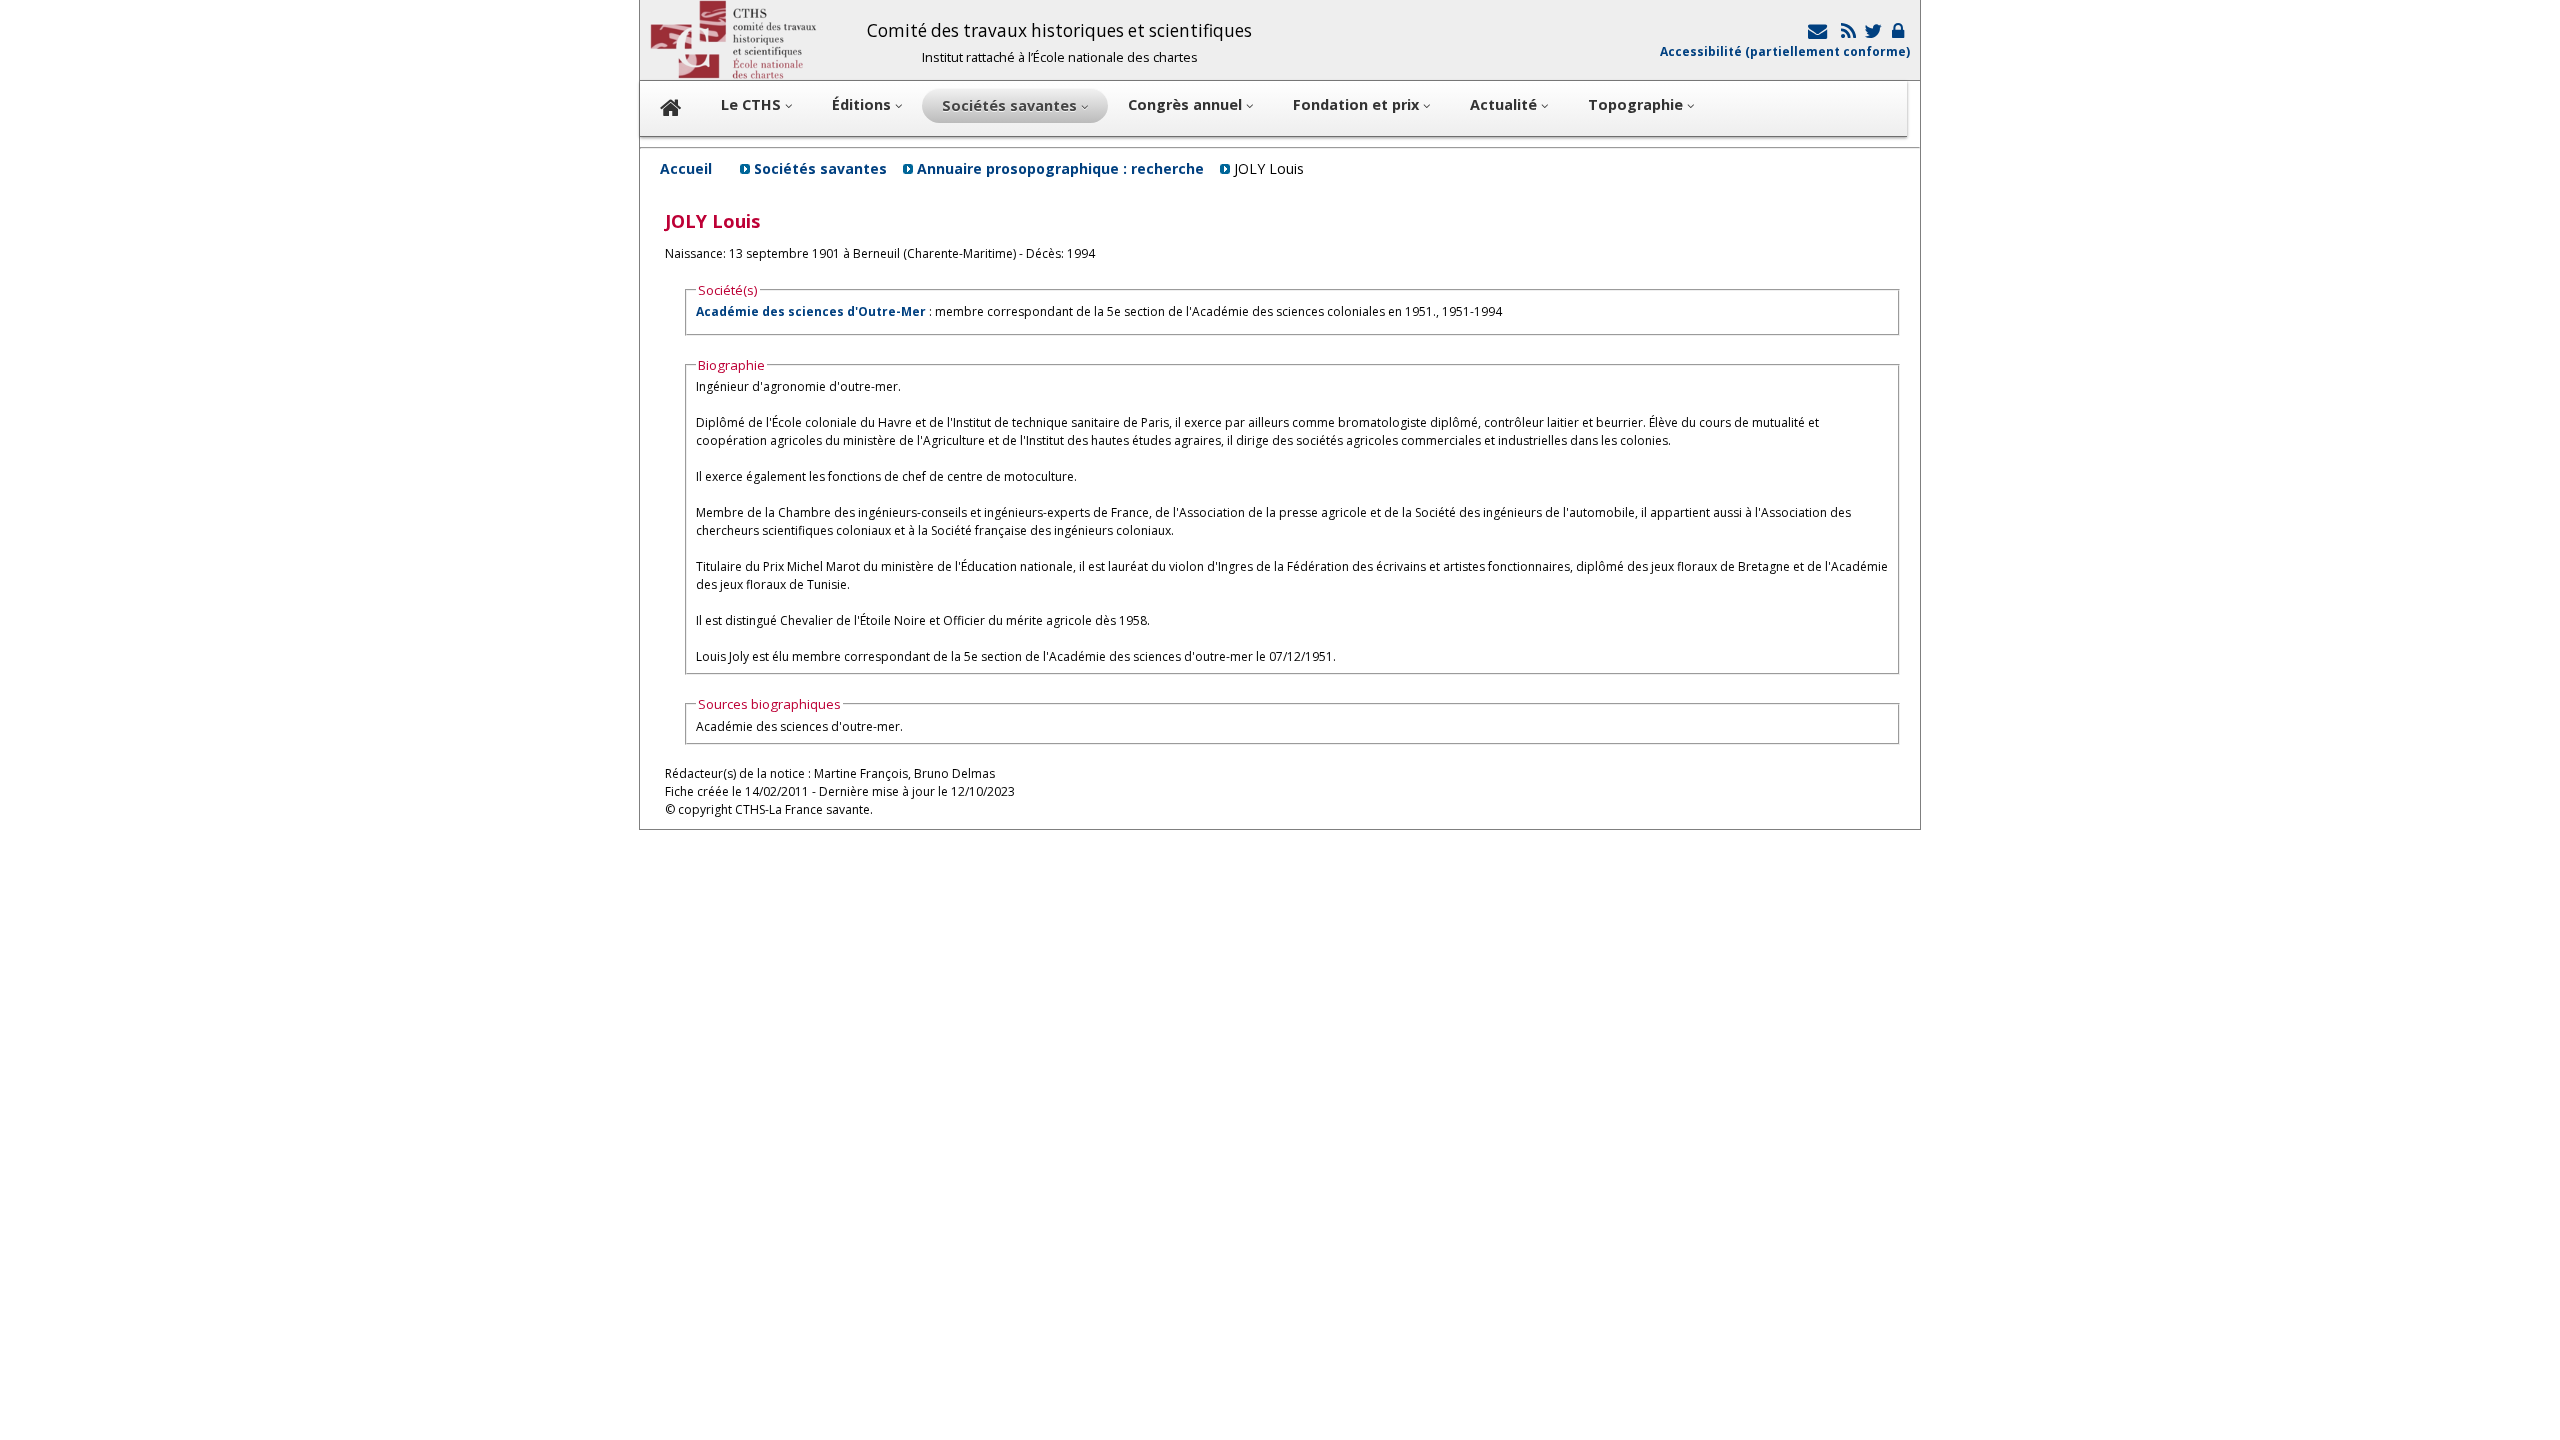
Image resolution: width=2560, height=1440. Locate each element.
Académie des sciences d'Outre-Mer (811, 311)
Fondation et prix (1358, 104)
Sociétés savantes (820, 168)
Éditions (863, 104)
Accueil (686, 168)
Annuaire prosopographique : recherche (1060, 168)
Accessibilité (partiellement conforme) (1785, 51)
